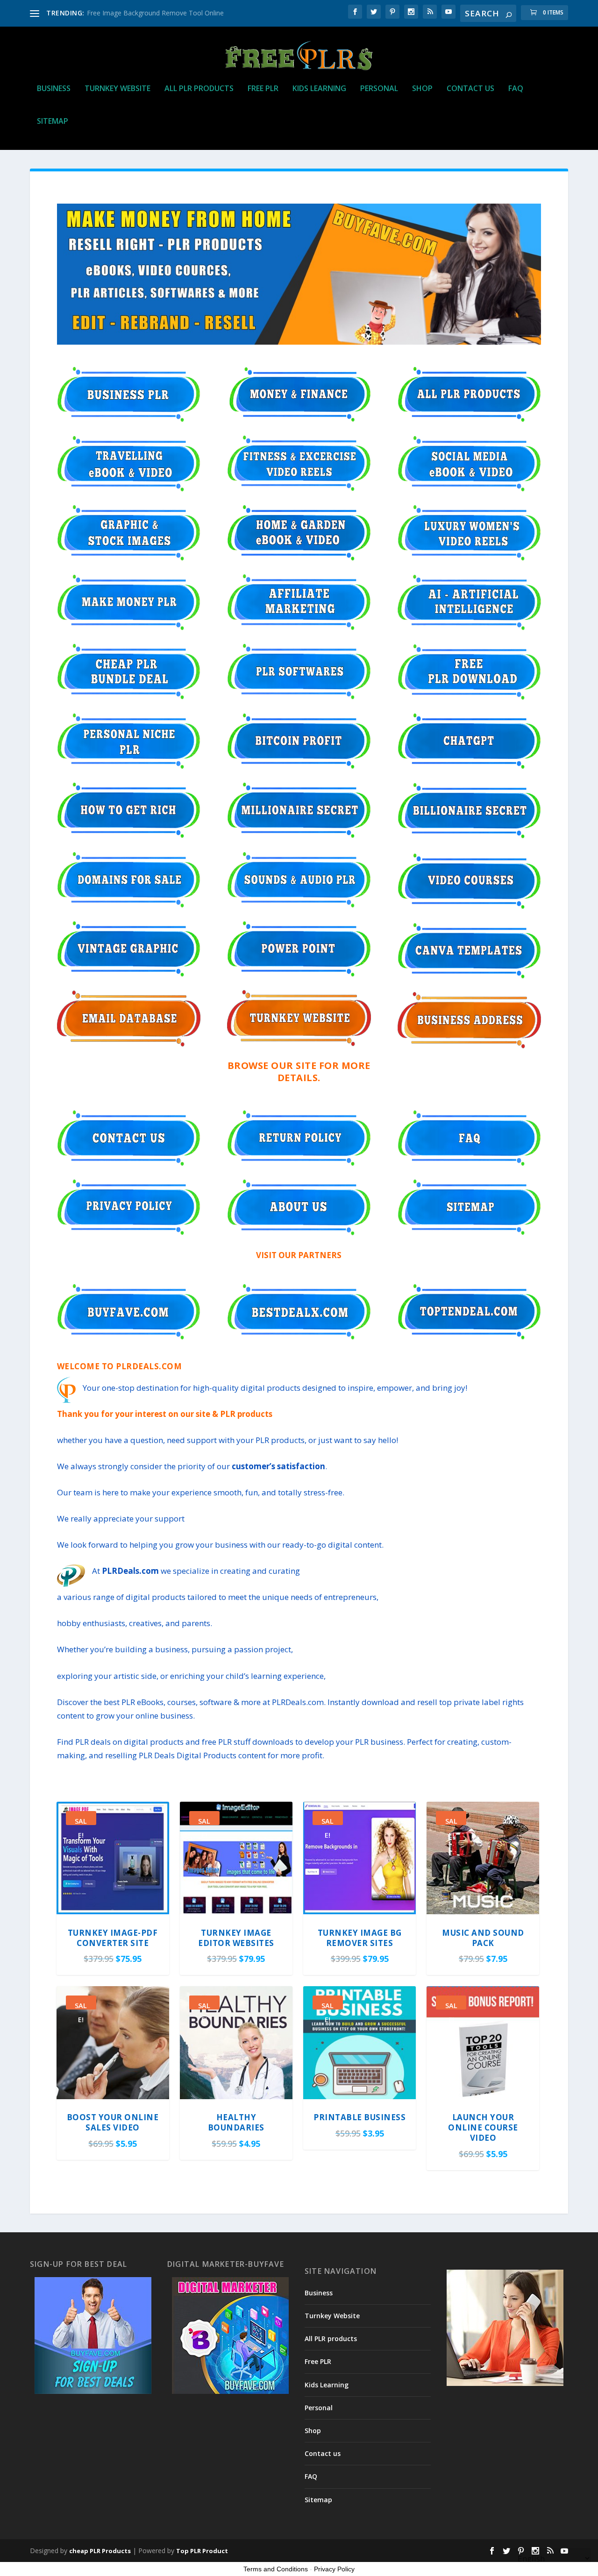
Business (54, 89)
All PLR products (199, 89)
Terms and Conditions (276, 2569)
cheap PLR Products (100, 2551)
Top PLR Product (202, 2551)
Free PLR (263, 89)
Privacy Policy (334, 2569)
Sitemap (53, 122)
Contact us (470, 89)
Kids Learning (319, 89)
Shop (422, 89)
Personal (379, 89)
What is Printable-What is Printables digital (150, 13)
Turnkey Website (117, 89)
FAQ (516, 89)
